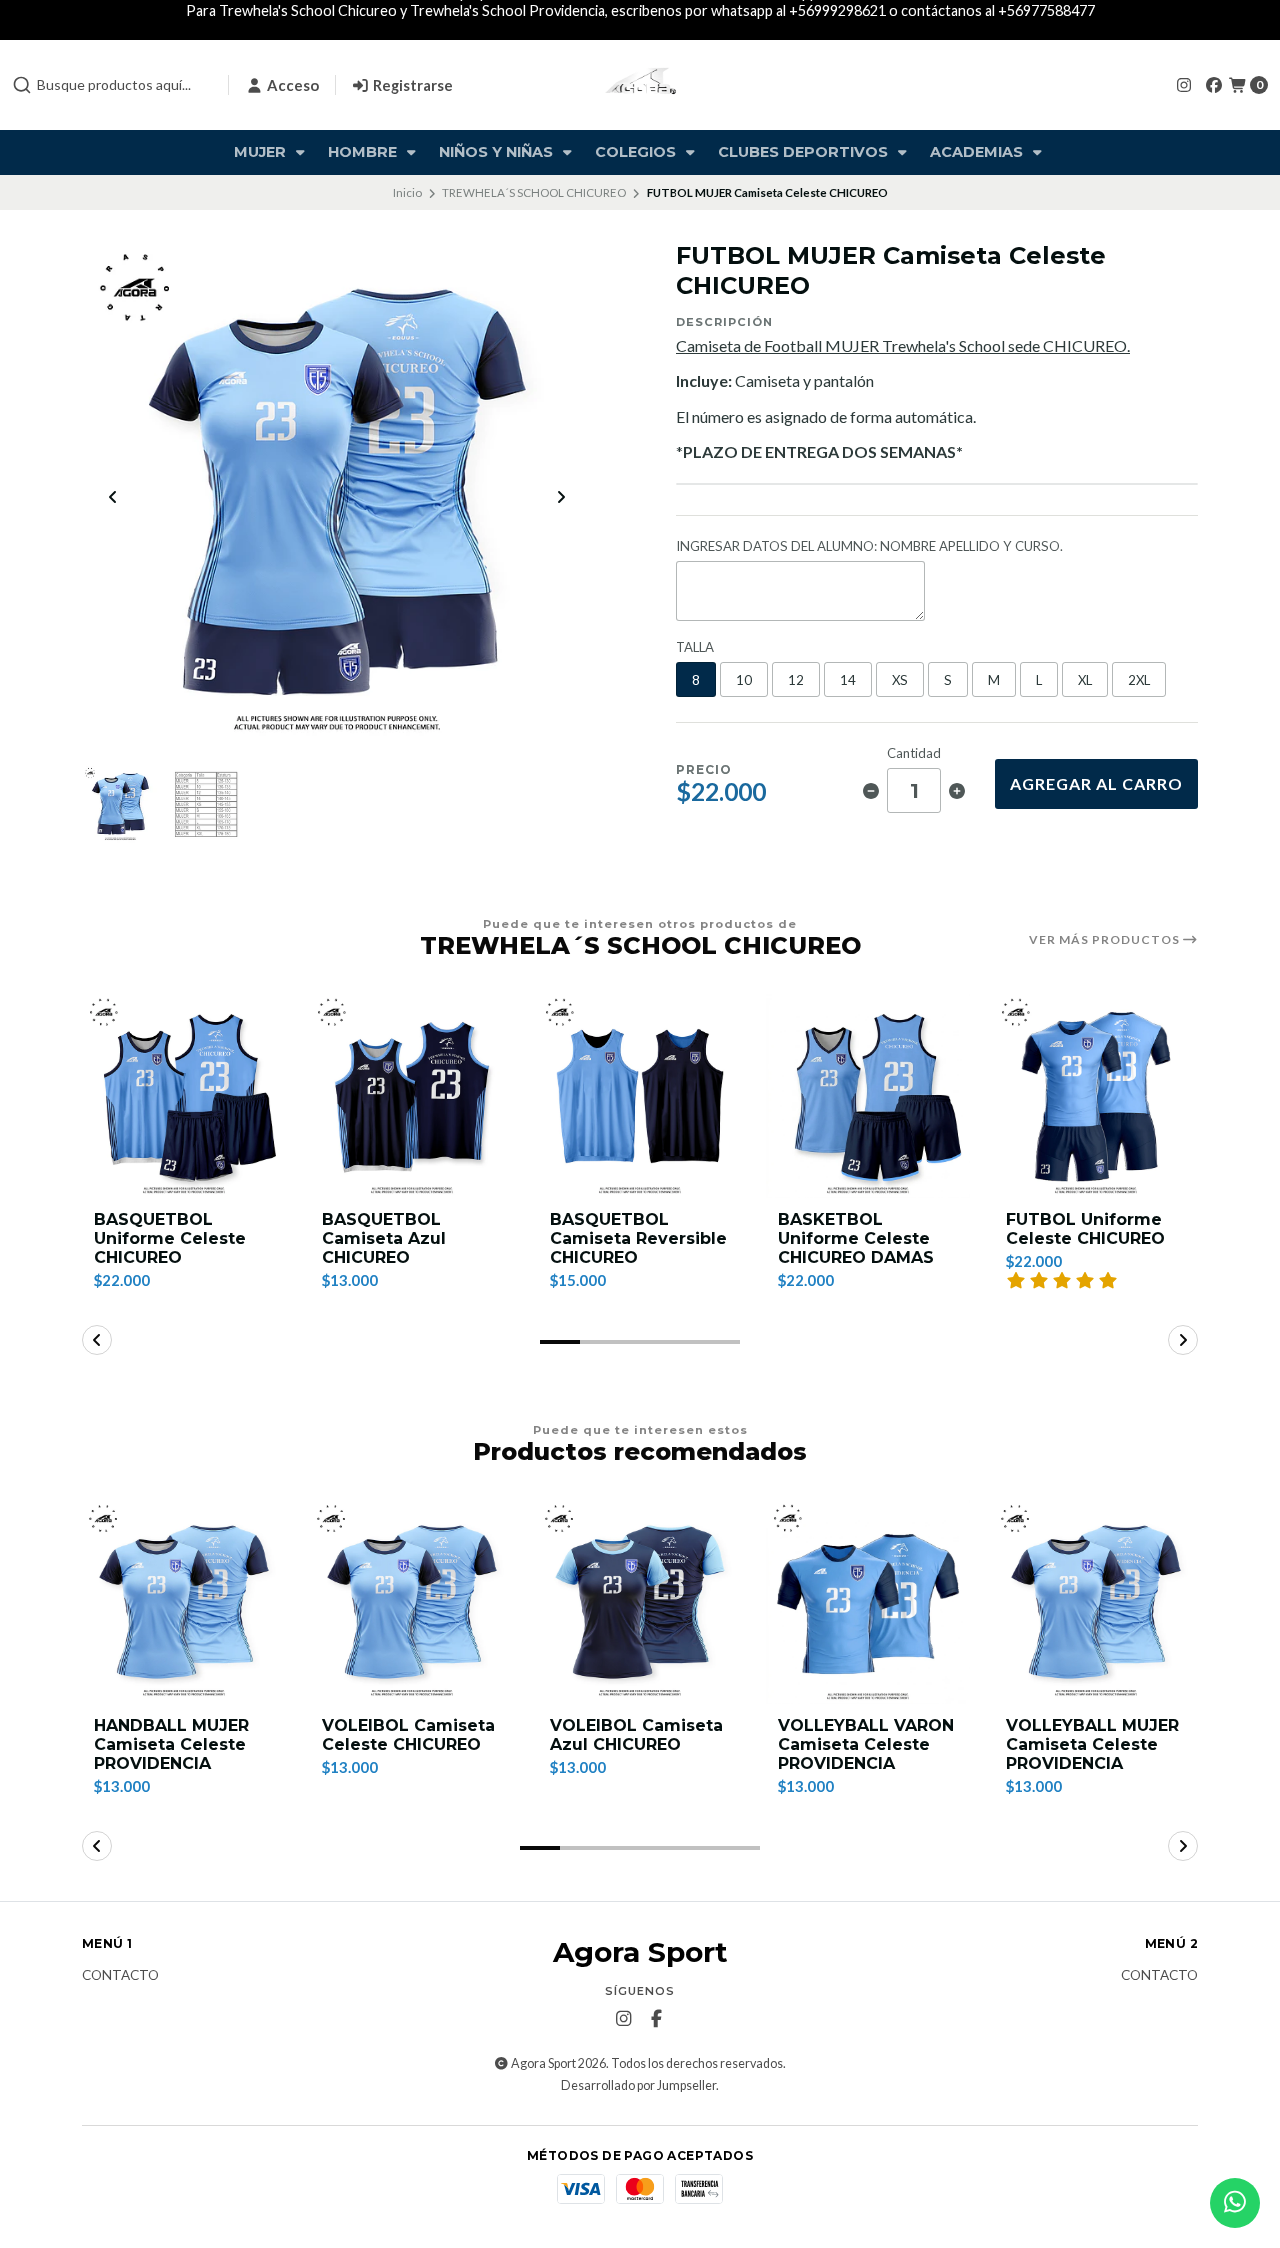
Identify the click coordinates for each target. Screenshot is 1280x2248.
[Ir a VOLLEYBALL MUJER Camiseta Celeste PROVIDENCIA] (1096, 1602)
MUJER (262, 152)
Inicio (407, 192)
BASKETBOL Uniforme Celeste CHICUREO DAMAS (856, 1238)
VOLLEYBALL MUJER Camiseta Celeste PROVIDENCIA (1092, 1744)
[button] (560, 1342)
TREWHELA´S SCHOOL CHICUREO (534, 192)
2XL (1139, 680)
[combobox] (112, 85)
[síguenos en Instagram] (1184, 84)
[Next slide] (561, 497)
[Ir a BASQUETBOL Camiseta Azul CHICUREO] (412, 1096)
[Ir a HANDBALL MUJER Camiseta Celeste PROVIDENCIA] (184, 1602)
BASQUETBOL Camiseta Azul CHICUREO (384, 1238)
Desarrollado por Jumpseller (638, 2085)
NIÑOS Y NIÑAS (498, 152)
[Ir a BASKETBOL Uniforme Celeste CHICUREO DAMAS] (868, 1096)
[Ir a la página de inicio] (640, 85)
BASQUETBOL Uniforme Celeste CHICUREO (170, 1238)
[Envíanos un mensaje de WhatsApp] (1235, 2203)
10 (744, 680)
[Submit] (22, 85)
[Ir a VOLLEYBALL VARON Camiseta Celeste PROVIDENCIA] (868, 1602)
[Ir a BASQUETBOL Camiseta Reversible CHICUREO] (640, 1096)
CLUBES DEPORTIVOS (805, 152)
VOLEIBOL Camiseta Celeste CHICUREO (408, 1735)
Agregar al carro (1096, 783)
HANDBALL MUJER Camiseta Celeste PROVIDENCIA (171, 1744)
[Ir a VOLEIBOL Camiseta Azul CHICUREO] (640, 1602)
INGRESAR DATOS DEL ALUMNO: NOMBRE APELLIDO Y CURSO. (869, 546)
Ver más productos (1106, 940)
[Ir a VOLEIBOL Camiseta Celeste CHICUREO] (412, 1602)
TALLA (695, 647)
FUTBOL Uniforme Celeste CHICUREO (1085, 1229)
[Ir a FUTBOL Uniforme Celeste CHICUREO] (1096, 1096)
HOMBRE (364, 152)
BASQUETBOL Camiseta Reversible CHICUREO (638, 1238)
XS (900, 680)
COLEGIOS (637, 152)
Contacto (120, 1976)
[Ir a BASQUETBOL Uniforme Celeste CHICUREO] (184, 1096)
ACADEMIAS (978, 152)
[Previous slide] (113, 497)
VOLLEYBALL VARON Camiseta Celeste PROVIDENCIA (866, 1744)
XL (1085, 680)
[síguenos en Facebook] (1214, 84)
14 (848, 680)
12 (796, 680)
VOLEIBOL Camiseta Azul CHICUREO (636, 1735)
